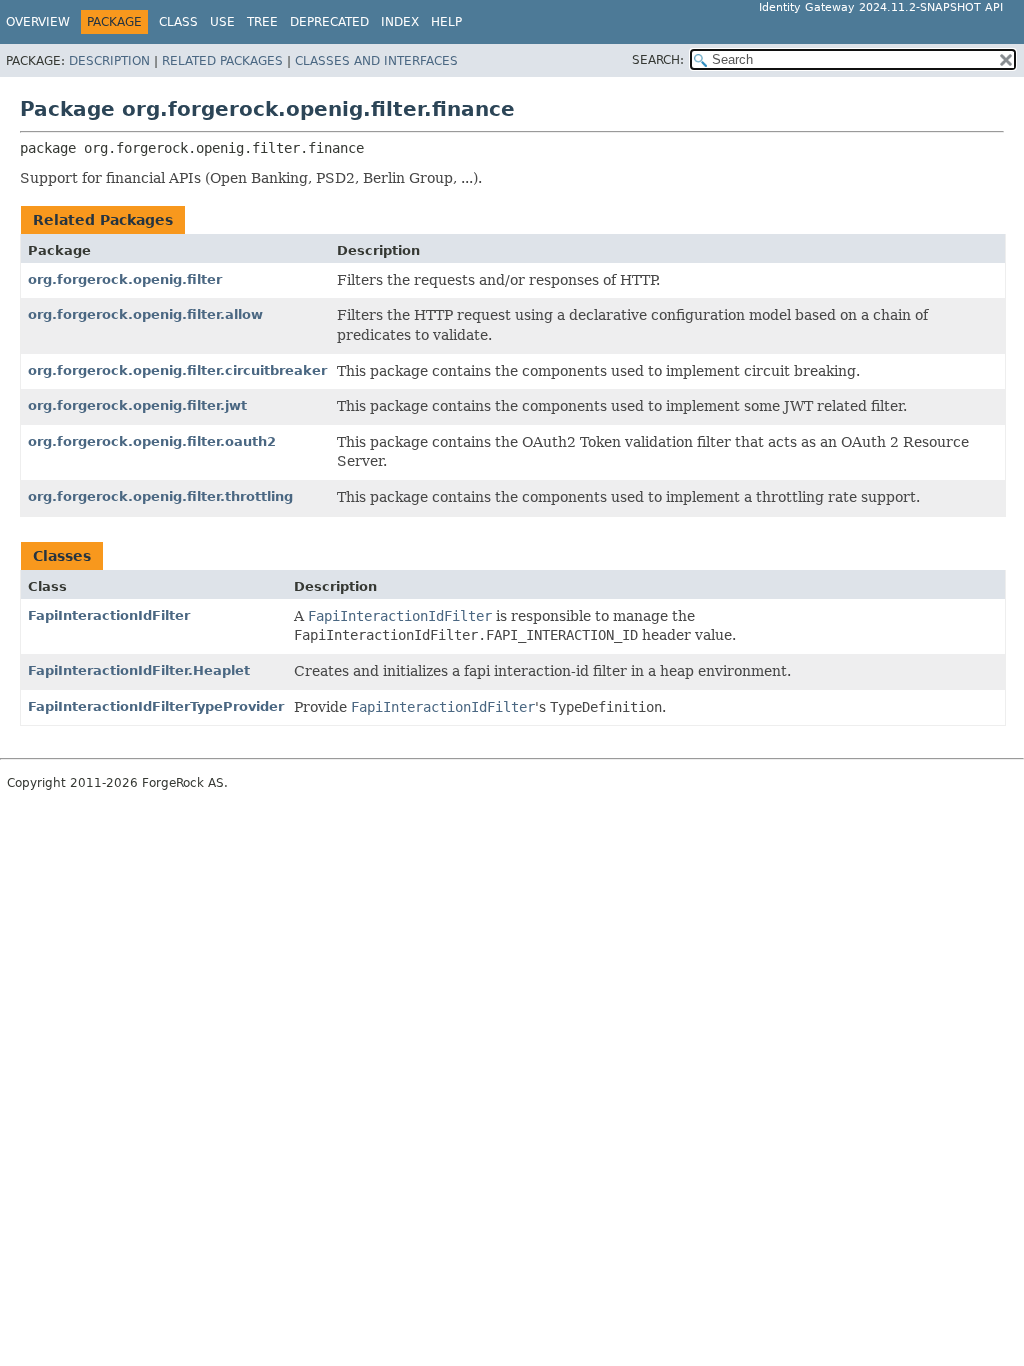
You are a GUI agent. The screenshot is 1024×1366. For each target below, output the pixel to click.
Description (109, 61)
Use (222, 22)
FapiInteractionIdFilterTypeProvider (156, 706)
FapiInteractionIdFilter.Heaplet (139, 670)
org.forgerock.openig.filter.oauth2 (152, 441)
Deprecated (329, 22)
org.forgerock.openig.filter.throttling (160, 496)
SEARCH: (658, 60)
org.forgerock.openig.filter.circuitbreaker (177, 370)
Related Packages (222, 61)
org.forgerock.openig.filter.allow (145, 314)
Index (400, 22)
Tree (262, 22)
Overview (38, 22)
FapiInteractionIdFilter (109, 615)
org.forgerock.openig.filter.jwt (137, 405)
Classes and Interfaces (376, 61)
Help (446, 22)
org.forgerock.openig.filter (125, 279)
